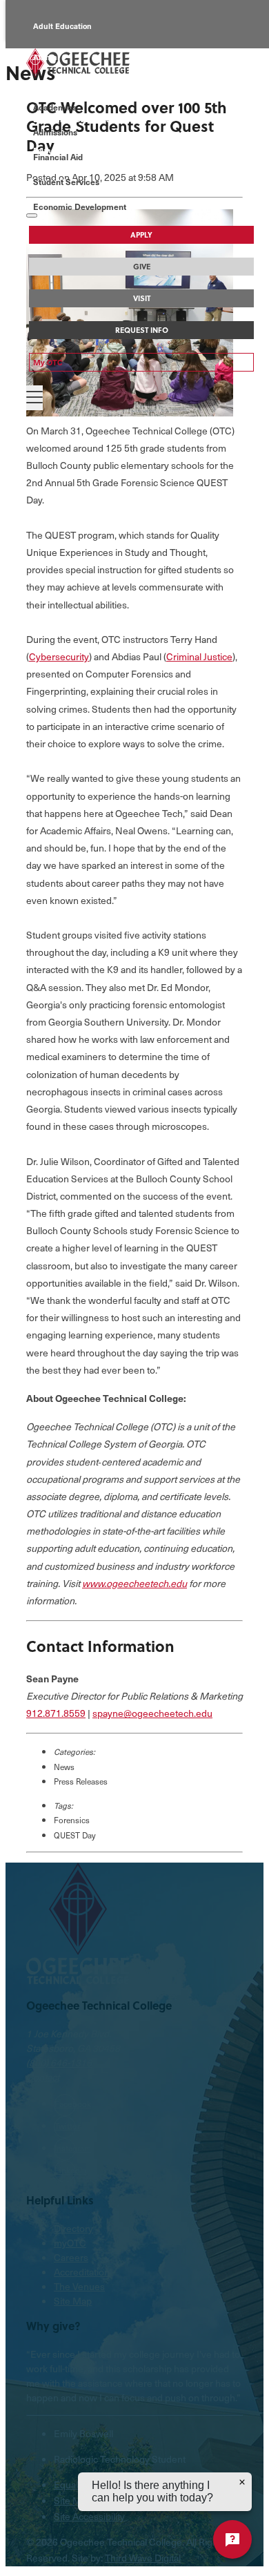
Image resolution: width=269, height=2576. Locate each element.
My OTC (48, 362)
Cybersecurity (59, 656)
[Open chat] (232, 2539)
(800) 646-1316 (59, 2063)
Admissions (55, 132)
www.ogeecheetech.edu (134, 1583)
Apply (141, 235)
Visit (142, 298)
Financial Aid (58, 157)
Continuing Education (73, 88)
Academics (55, 107)
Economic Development (80, 206)
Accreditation (82, 2272)
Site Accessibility (89, 2516)
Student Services (66, 182)
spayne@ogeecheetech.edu (152, 1713)
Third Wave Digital (143, 2558)
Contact (43, 2077)
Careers (71, 2257)
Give (142, 267)
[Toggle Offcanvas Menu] (34, 398)
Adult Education (62, 26)
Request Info (142, 330)
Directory (73, 2228)
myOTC (70, 2243)
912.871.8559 (56, 1713)
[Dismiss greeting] (242, 2482)
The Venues (79, 2286)
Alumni (46, 57)
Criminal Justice (199, 656)
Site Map (73, 2301)
